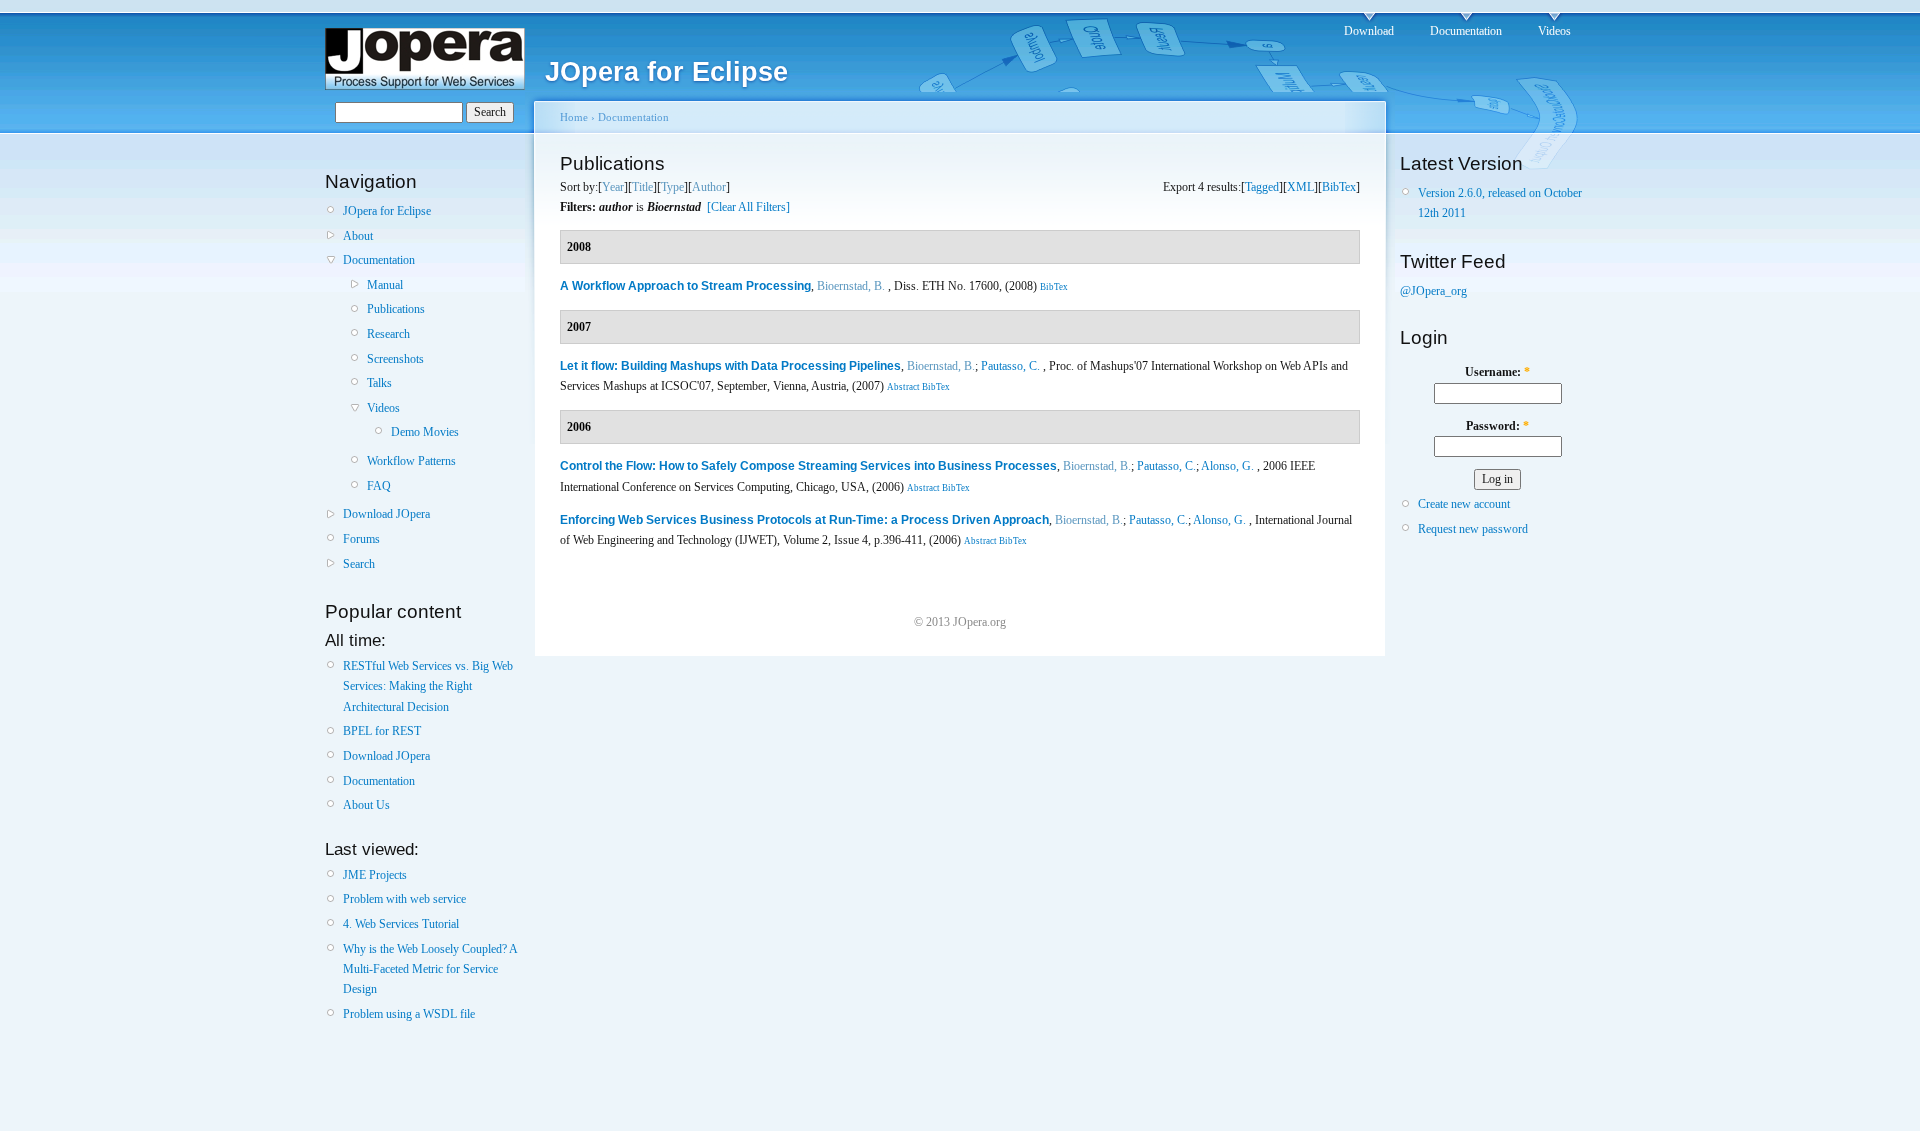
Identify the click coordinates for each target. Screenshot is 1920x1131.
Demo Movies (425, 432)
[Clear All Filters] (748, 207)
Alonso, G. (1227, 466)
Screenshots (395, 359)
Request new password (1473, 529)
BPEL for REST (382, 731)
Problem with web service (404, 899)
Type (672, 187)
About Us (366, 805)
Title (642, 187)
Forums (361, 539)
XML (1300, 187)
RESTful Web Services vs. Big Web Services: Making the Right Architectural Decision (428, 686)
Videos (1554, 31)
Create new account (1464, 504)
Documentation (1466, 31)
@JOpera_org (1433, 291)
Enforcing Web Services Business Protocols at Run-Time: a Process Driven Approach (804, 520)
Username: (1497, 372)
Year (613, 187)
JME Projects (375, 875)
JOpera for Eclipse (387, 211)
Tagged (1262, 187)
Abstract (903, 387)
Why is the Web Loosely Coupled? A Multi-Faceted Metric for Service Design (430, 969)
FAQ (379, 486)
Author (709, 187)
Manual (385, 285)
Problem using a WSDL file (409, 1014)
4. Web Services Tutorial (401, 924)
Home (574, 117)
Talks (379, 383)
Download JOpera (386, 514)
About (358, 236)
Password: (1497, 426)
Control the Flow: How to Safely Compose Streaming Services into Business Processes (808, 466)
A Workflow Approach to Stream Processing (685, 286)
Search (359, 564)
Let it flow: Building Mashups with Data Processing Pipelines (730, 366)
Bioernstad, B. (851, 286)
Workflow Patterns (411, 461)
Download (1369, 31)
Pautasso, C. (1010, 366)
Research (388, 334)
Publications (396, 309)
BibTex (1339, 187)
